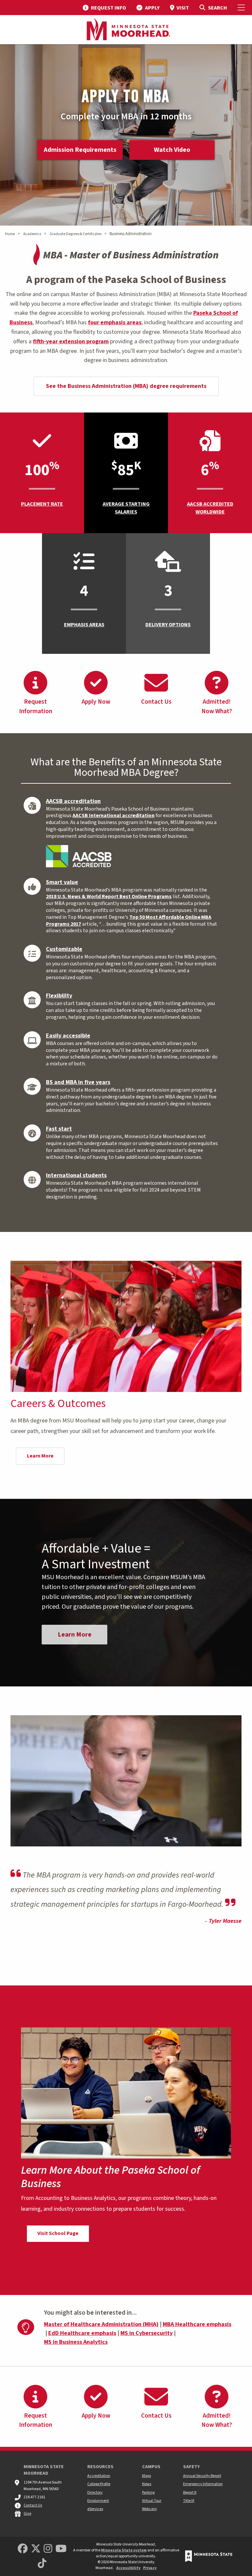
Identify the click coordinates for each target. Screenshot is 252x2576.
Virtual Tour (152, 2501)
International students (76, 1175)
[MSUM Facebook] (23, 2549)
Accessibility (128, 2568)
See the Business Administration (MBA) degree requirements (126, 386)
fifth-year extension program (71, 342)
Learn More (40, 1456)
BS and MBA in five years (78, 1082)
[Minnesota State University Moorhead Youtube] (61, 2549)
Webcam (149, 2509)
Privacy (150, 2568)
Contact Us (33, 2505)
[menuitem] (104, 8)
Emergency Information (203, 2484)
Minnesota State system (124, 2550)
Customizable (64, 949)
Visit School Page (58, 2233)
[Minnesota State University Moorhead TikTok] (42, 2564)
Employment (98, 2501)
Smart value (62, 882)
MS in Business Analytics (76, 2342)
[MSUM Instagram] (48, 2549)
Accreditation (99, 2476)
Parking (148, 2493)
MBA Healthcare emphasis (197, 2324)
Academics (32, 234)
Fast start (59, 1129)
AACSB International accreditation (114, 815)
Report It (190, 2493)
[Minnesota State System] (209, 2556)
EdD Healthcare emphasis (82, 2333)
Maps (147, 2476)
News (147, 2484)
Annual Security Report (202, 2476)
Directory (95, 2493)
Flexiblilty (59, 996)
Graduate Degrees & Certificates (75, 234)
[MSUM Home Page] (126, 30)
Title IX (189, 2501)
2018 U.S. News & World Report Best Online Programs (109, 896)
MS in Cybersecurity (147, 2333)
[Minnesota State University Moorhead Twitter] (36, 2549)
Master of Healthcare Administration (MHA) (101, 2324)
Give (27, 2514)
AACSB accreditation (73, 801)
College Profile (99, 2484)
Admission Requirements (80, 150)
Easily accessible (68, 1036)
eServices (95, 2509)
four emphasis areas (115, 322)
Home (10, 234)
